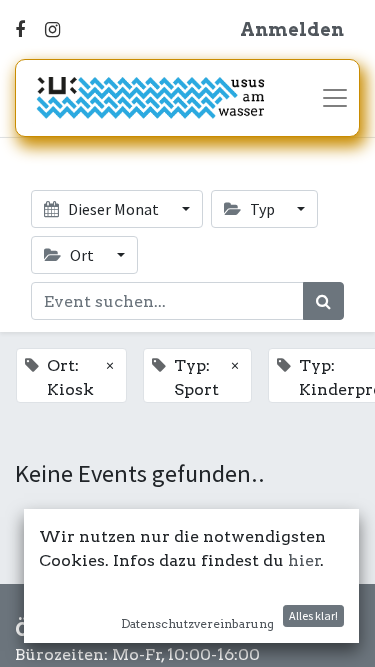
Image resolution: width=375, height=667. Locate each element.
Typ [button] (262, 209)
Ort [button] (82, 255)
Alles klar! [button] (313, 615)
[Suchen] (323, 301)
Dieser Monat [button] (113, 209)
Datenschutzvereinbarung (197, 623)
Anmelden (292, 29)
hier (304, 560)
